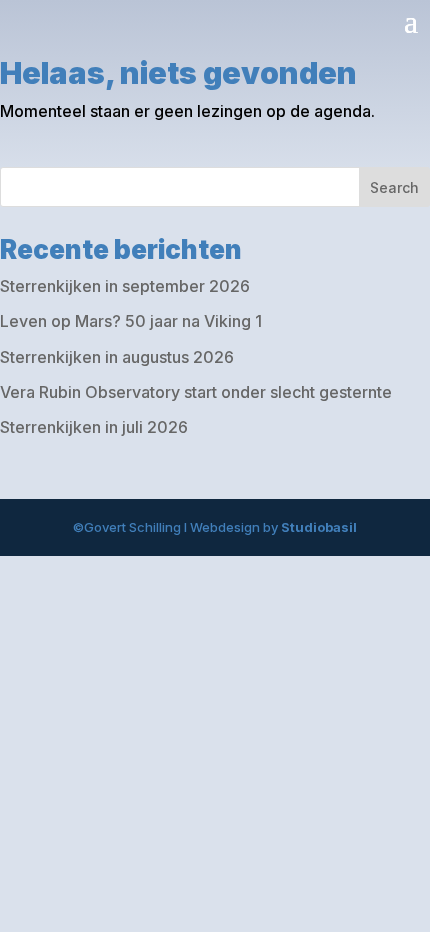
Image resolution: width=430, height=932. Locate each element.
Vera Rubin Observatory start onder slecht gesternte (196, 392)
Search (394, 187)
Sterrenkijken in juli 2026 (94, 427)
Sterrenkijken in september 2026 (125, 286)
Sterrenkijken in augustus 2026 (117, 357)
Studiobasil (319, 527)
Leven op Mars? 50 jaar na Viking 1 (131, 321)
